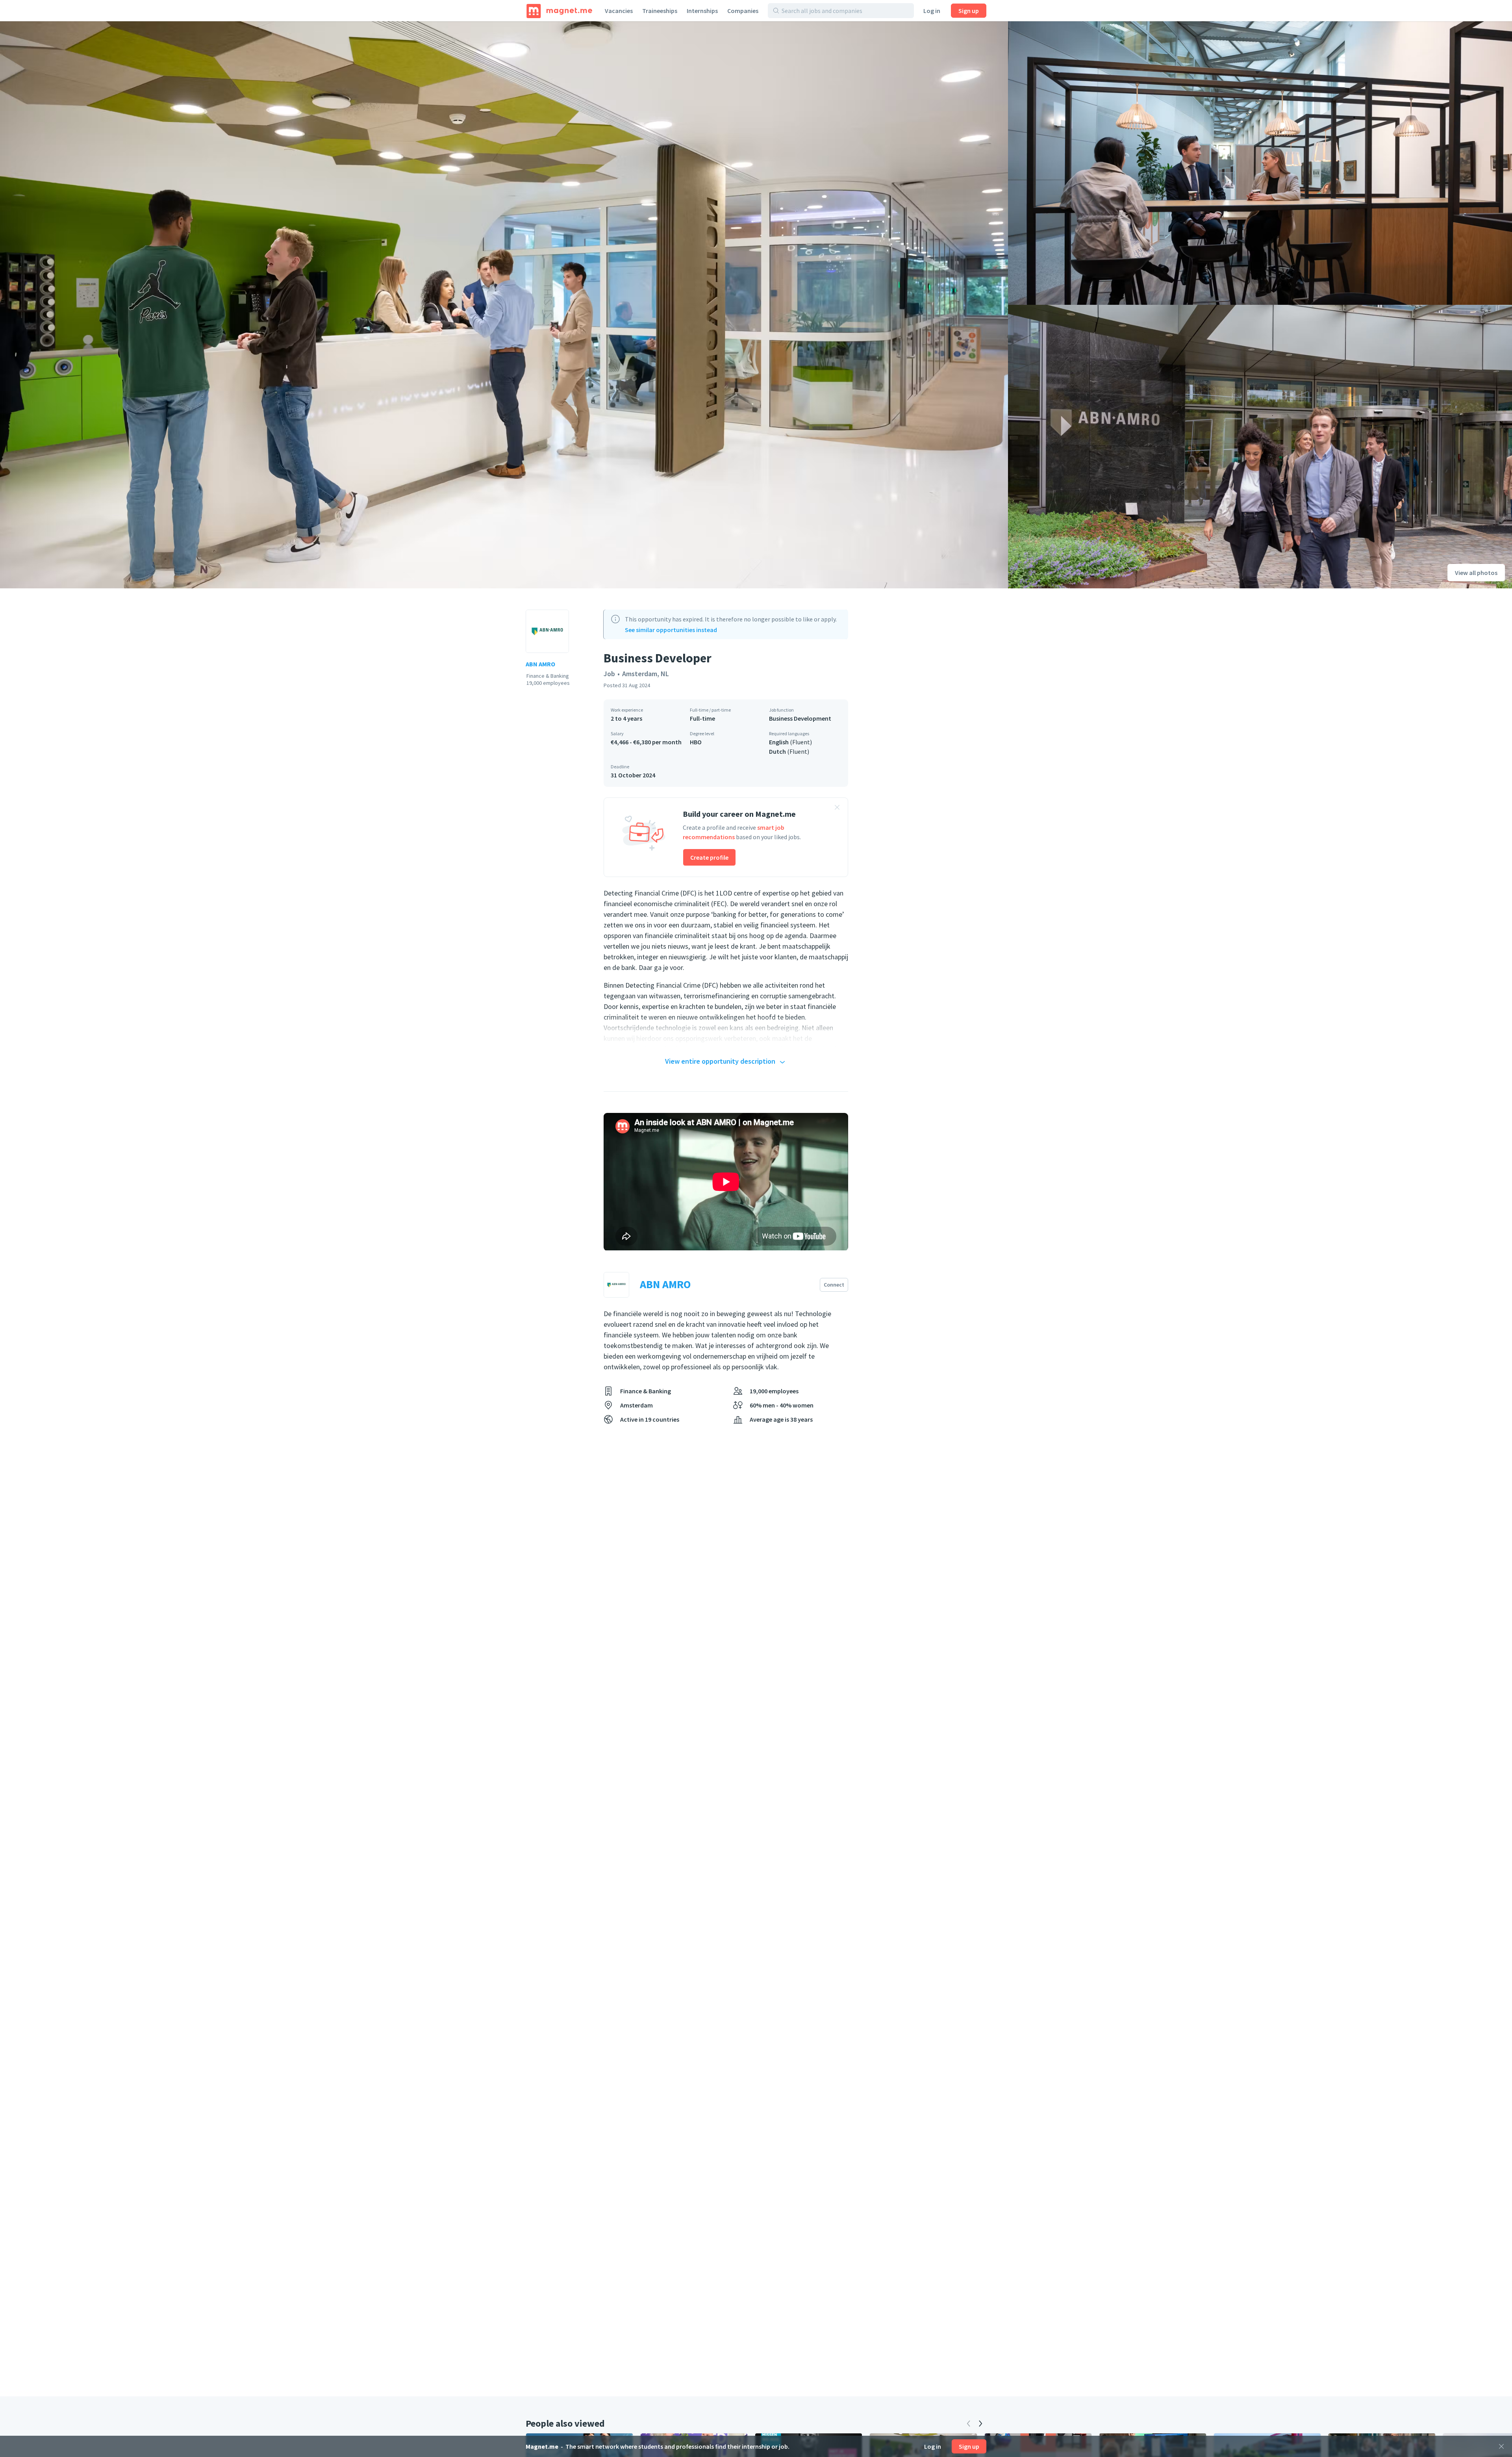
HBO (696, 742)
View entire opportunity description (720, 1061)
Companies (743, 11)
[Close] (1501, 2446)
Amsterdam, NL (646, 674)
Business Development (800, 718)
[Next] (980, 2424)
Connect (834, 1285)
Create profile (709, 857)
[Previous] (969, 2424)
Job (609, 674)
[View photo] (504, 305)
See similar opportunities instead (671, 630)
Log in (932, 11)
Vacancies (619, 11)
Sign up (969, 11)
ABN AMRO (540, 664)
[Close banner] (837, 808)
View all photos (1476, 573)
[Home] (559, 11)
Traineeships (660, 11)
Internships (702, 11)
